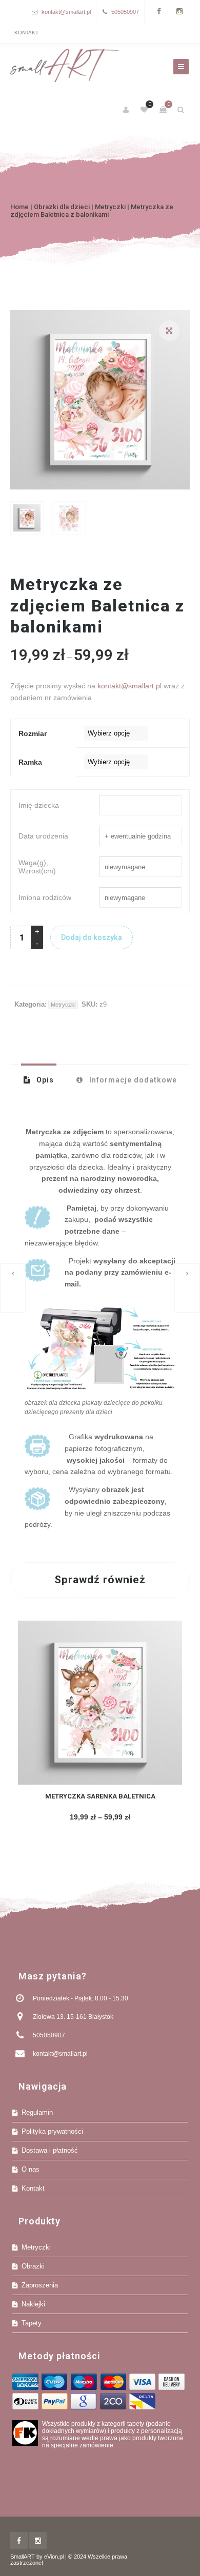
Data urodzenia (43, 836)
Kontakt (26, 33)
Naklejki (33, 2304)
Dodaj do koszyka (92, 937)
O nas (31, 2169)
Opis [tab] (44, 1080)
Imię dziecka (39, 805)
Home (19, 207)
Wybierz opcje (99, 1818)
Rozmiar (33, 733)
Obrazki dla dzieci (62, 207)
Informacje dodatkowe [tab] (132, 1080)
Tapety (32, 2323)
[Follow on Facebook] (159, 12)
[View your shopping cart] (163, 110)
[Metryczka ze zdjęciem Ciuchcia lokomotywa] (187, 1288)
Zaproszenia (40, 2285)
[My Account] (127, 110)
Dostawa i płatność (50, 2150)
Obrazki (33, 2266)
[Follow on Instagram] (179, 12)
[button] (169, 331)
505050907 (125, 12)
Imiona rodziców (45, 897)
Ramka (30, 762)
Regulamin (37, 2112)
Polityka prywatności (52, 2131)
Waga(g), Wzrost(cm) (37, 867)
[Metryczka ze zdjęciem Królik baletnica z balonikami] (13, 1288)
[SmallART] (65, 66)
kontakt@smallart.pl (66, 12)
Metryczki (110, 207)
